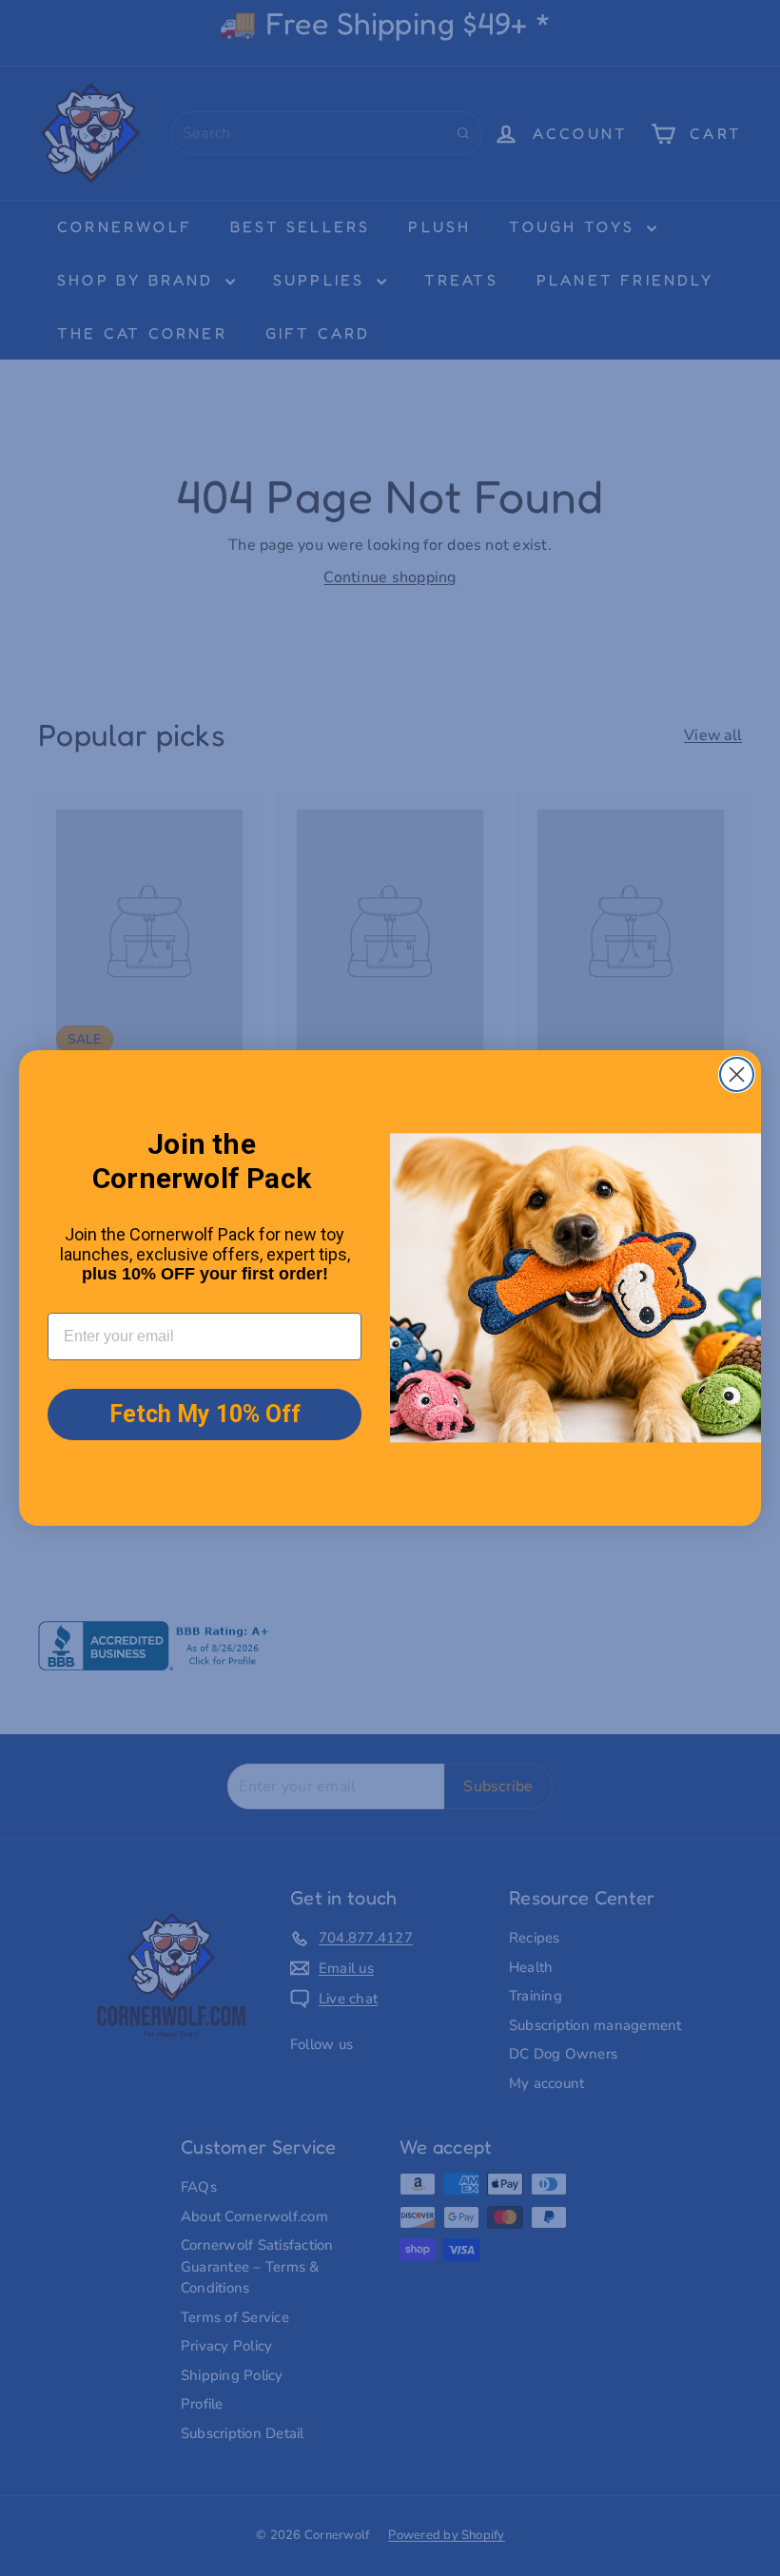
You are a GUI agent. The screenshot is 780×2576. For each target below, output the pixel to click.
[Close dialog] (737, 1074)
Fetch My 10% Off (205, 1414)
